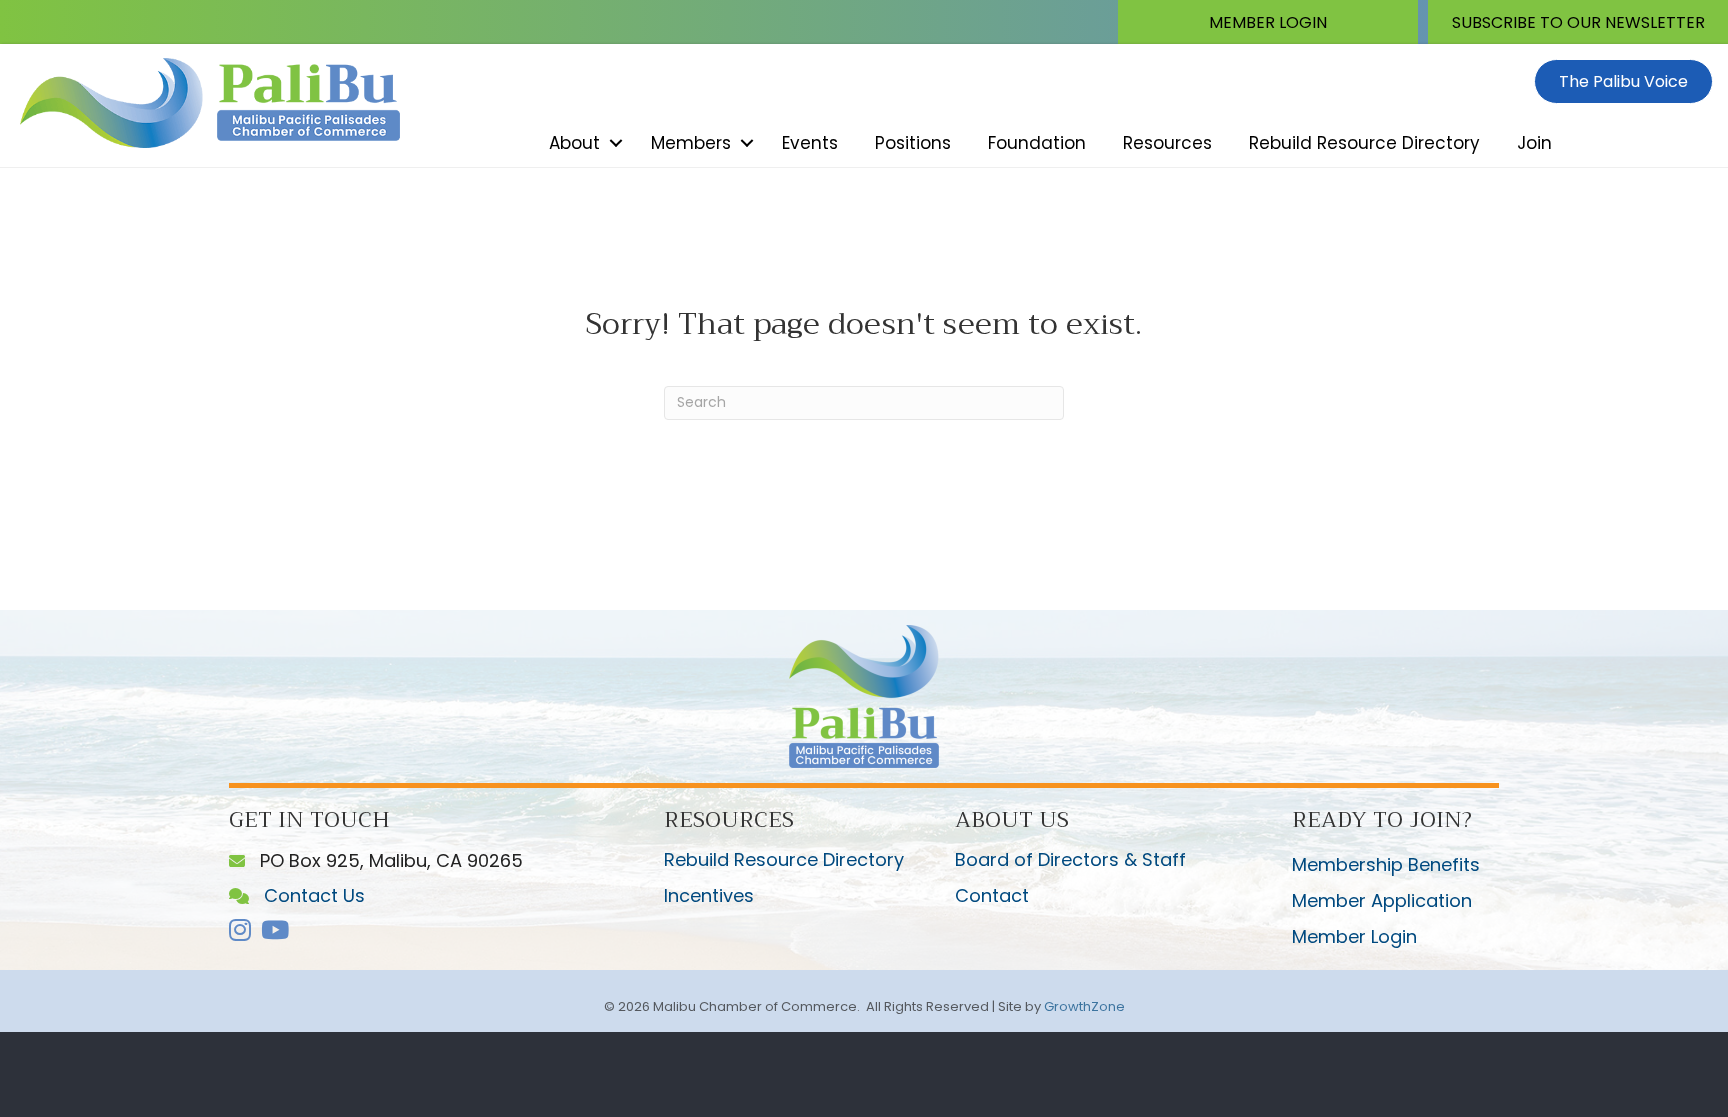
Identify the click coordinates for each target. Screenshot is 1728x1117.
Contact (992, 895)
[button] (1268, 22)
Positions (913, 143)
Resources (1167, 143)
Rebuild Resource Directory (1364, 143)
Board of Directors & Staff (1070, 859)
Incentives (709, 895)
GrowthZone (1084, 1006)
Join (1534, 143)
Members (691, 143)
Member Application (1382, 900)
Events (810, 143)
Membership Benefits (1386, 864)
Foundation (1037, 143)
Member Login (1354, 936)
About (574, 143)
